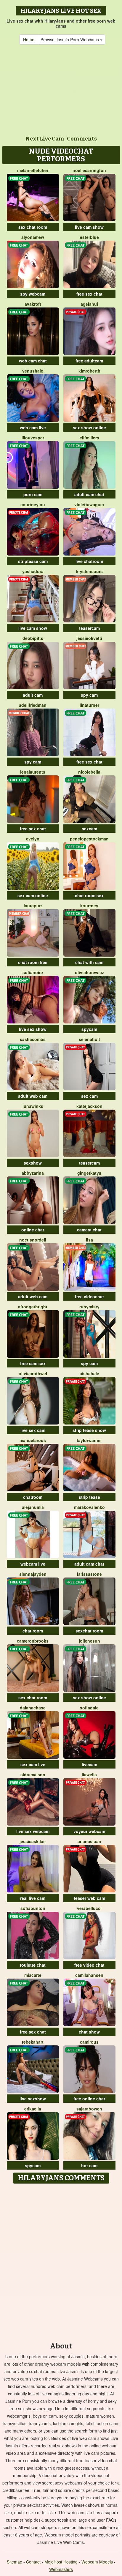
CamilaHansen (89, 1975)
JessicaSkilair (33, 1841)
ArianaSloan (89, 1841)
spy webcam (33, 294)
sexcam (89, 829)
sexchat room (89, 1631)
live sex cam (33, 1430)
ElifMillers (89, 438)
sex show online (89, 428)
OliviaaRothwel (33, 1373)
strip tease (89, 1497)
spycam (89, 1029)
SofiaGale (89, 1708)
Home (29, 40)
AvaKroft (33, 304)
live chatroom (89, 561)
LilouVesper (33, 438)
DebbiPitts (33, 638)
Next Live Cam (45, 139)
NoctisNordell (33, 1240)
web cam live (33, 428)
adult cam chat (89, 494)
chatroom (33, 1497)
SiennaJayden (33, 1574)
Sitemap (15, 2562)
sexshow (33, 1163)
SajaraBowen (89, 2109)
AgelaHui (89, 304)
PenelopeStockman (89, 839)
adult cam (33, 695)
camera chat (89, 1230)
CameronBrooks (33, 1641)
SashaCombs (33, 1039)
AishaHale (89, 1373)
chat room (33, 1631)
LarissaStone (89, 1574)
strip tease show (89, 1430)
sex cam (89, 1096)
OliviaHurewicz (89, 972)
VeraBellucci (89, 1908)
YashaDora (33, 571)
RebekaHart (33, 2042)
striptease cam (33, 561)
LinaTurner (89, 705)
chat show (89, 2032)
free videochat (89, 1296)
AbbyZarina (33, 1173)
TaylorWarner (89, 1440)
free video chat (89, 1965)
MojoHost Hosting (61, 2562)
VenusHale (33, 371)
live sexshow (33, 2099)
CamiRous (89, 2042)
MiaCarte (33, 1975)
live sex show (33, 1029)
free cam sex (33, 1363)
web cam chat (33, 361)
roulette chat (33, 1965)
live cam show (89, 227)
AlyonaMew (33, 237)
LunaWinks (33, 1106)
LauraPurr (33, 906)
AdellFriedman (33, 705)
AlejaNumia (33, 1507)
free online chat (89, 2099)
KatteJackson (89, 1106)
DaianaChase (33, 1708)
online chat (33, 1230)
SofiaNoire (33, 972)
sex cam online (33, 895)
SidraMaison (33, 1774)
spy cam (89, 695)
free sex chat (89, 294)
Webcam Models (97, 2562)
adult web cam (33, 1096)
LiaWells (89, 1774)
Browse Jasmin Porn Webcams (70, 40)
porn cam (33, 494)
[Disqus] (61, 2261)
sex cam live (33, 1764)
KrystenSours (89, 571)
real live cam (33, 1898)
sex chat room (33, 227)
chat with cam (89, 962)
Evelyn (33, 839)
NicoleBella (89, 772)
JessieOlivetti (89, 638)
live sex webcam (33, 1831)
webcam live (33, 1564)
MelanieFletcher (33, 170)
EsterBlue (89, 237)
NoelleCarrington (89, 170)
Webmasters (61, 2569)
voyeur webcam (89, 1831)
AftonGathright (33, 1307)
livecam (89, 1764)
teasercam (89, 628)
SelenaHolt (89, 1039)
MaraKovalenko (89, 1507)
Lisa (89, 1240)
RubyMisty (89, 1307)
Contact (33, 2562)
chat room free (33, 962)
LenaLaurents (33, 772)
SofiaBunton (33, 1908)
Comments (82, 139)
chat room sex (89, 895)
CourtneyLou (33, 504)
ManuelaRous (33, 1440)
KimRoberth (89, 371)
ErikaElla (33, 2109)
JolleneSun (89, 1641)
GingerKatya (89, 1173)
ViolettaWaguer (89, 504)
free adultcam (89, 361)
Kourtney (89, 906)
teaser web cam (89, 1898)
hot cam (89, 2165)
